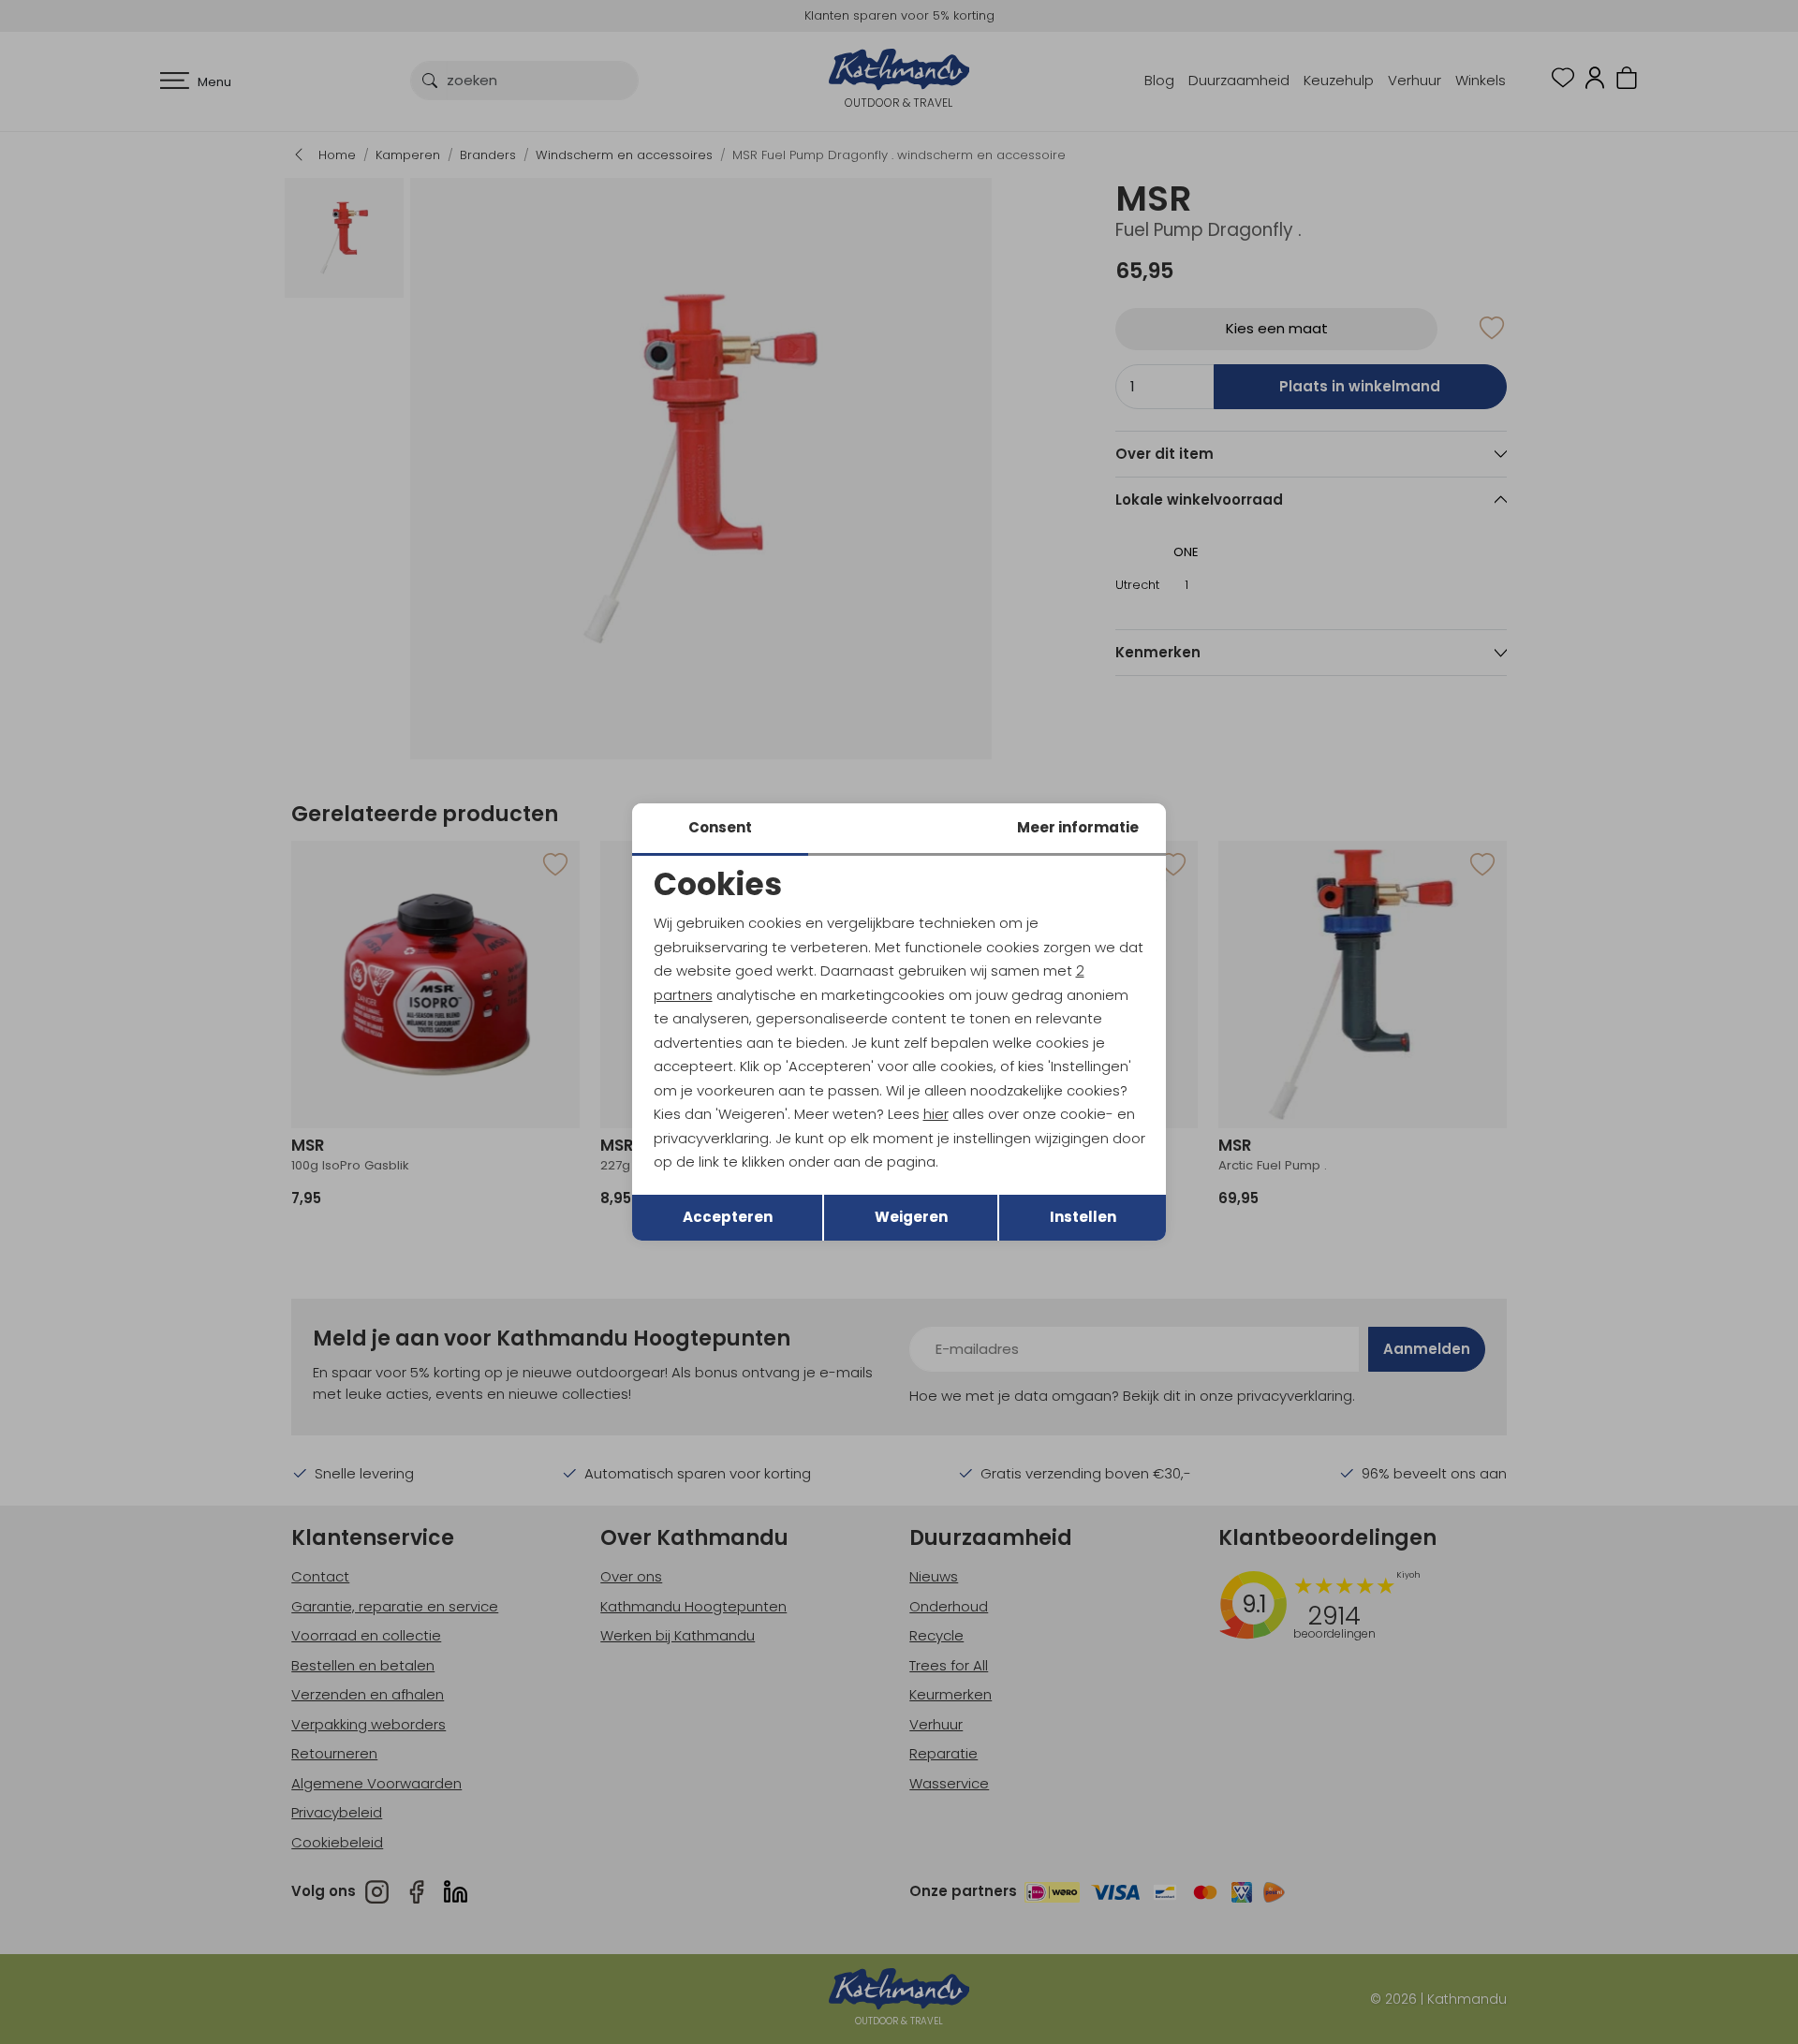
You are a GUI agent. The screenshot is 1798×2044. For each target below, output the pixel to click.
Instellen (1083, 1217)
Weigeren (911, 1217)
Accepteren (728, 1217)
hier (936, 1114)
